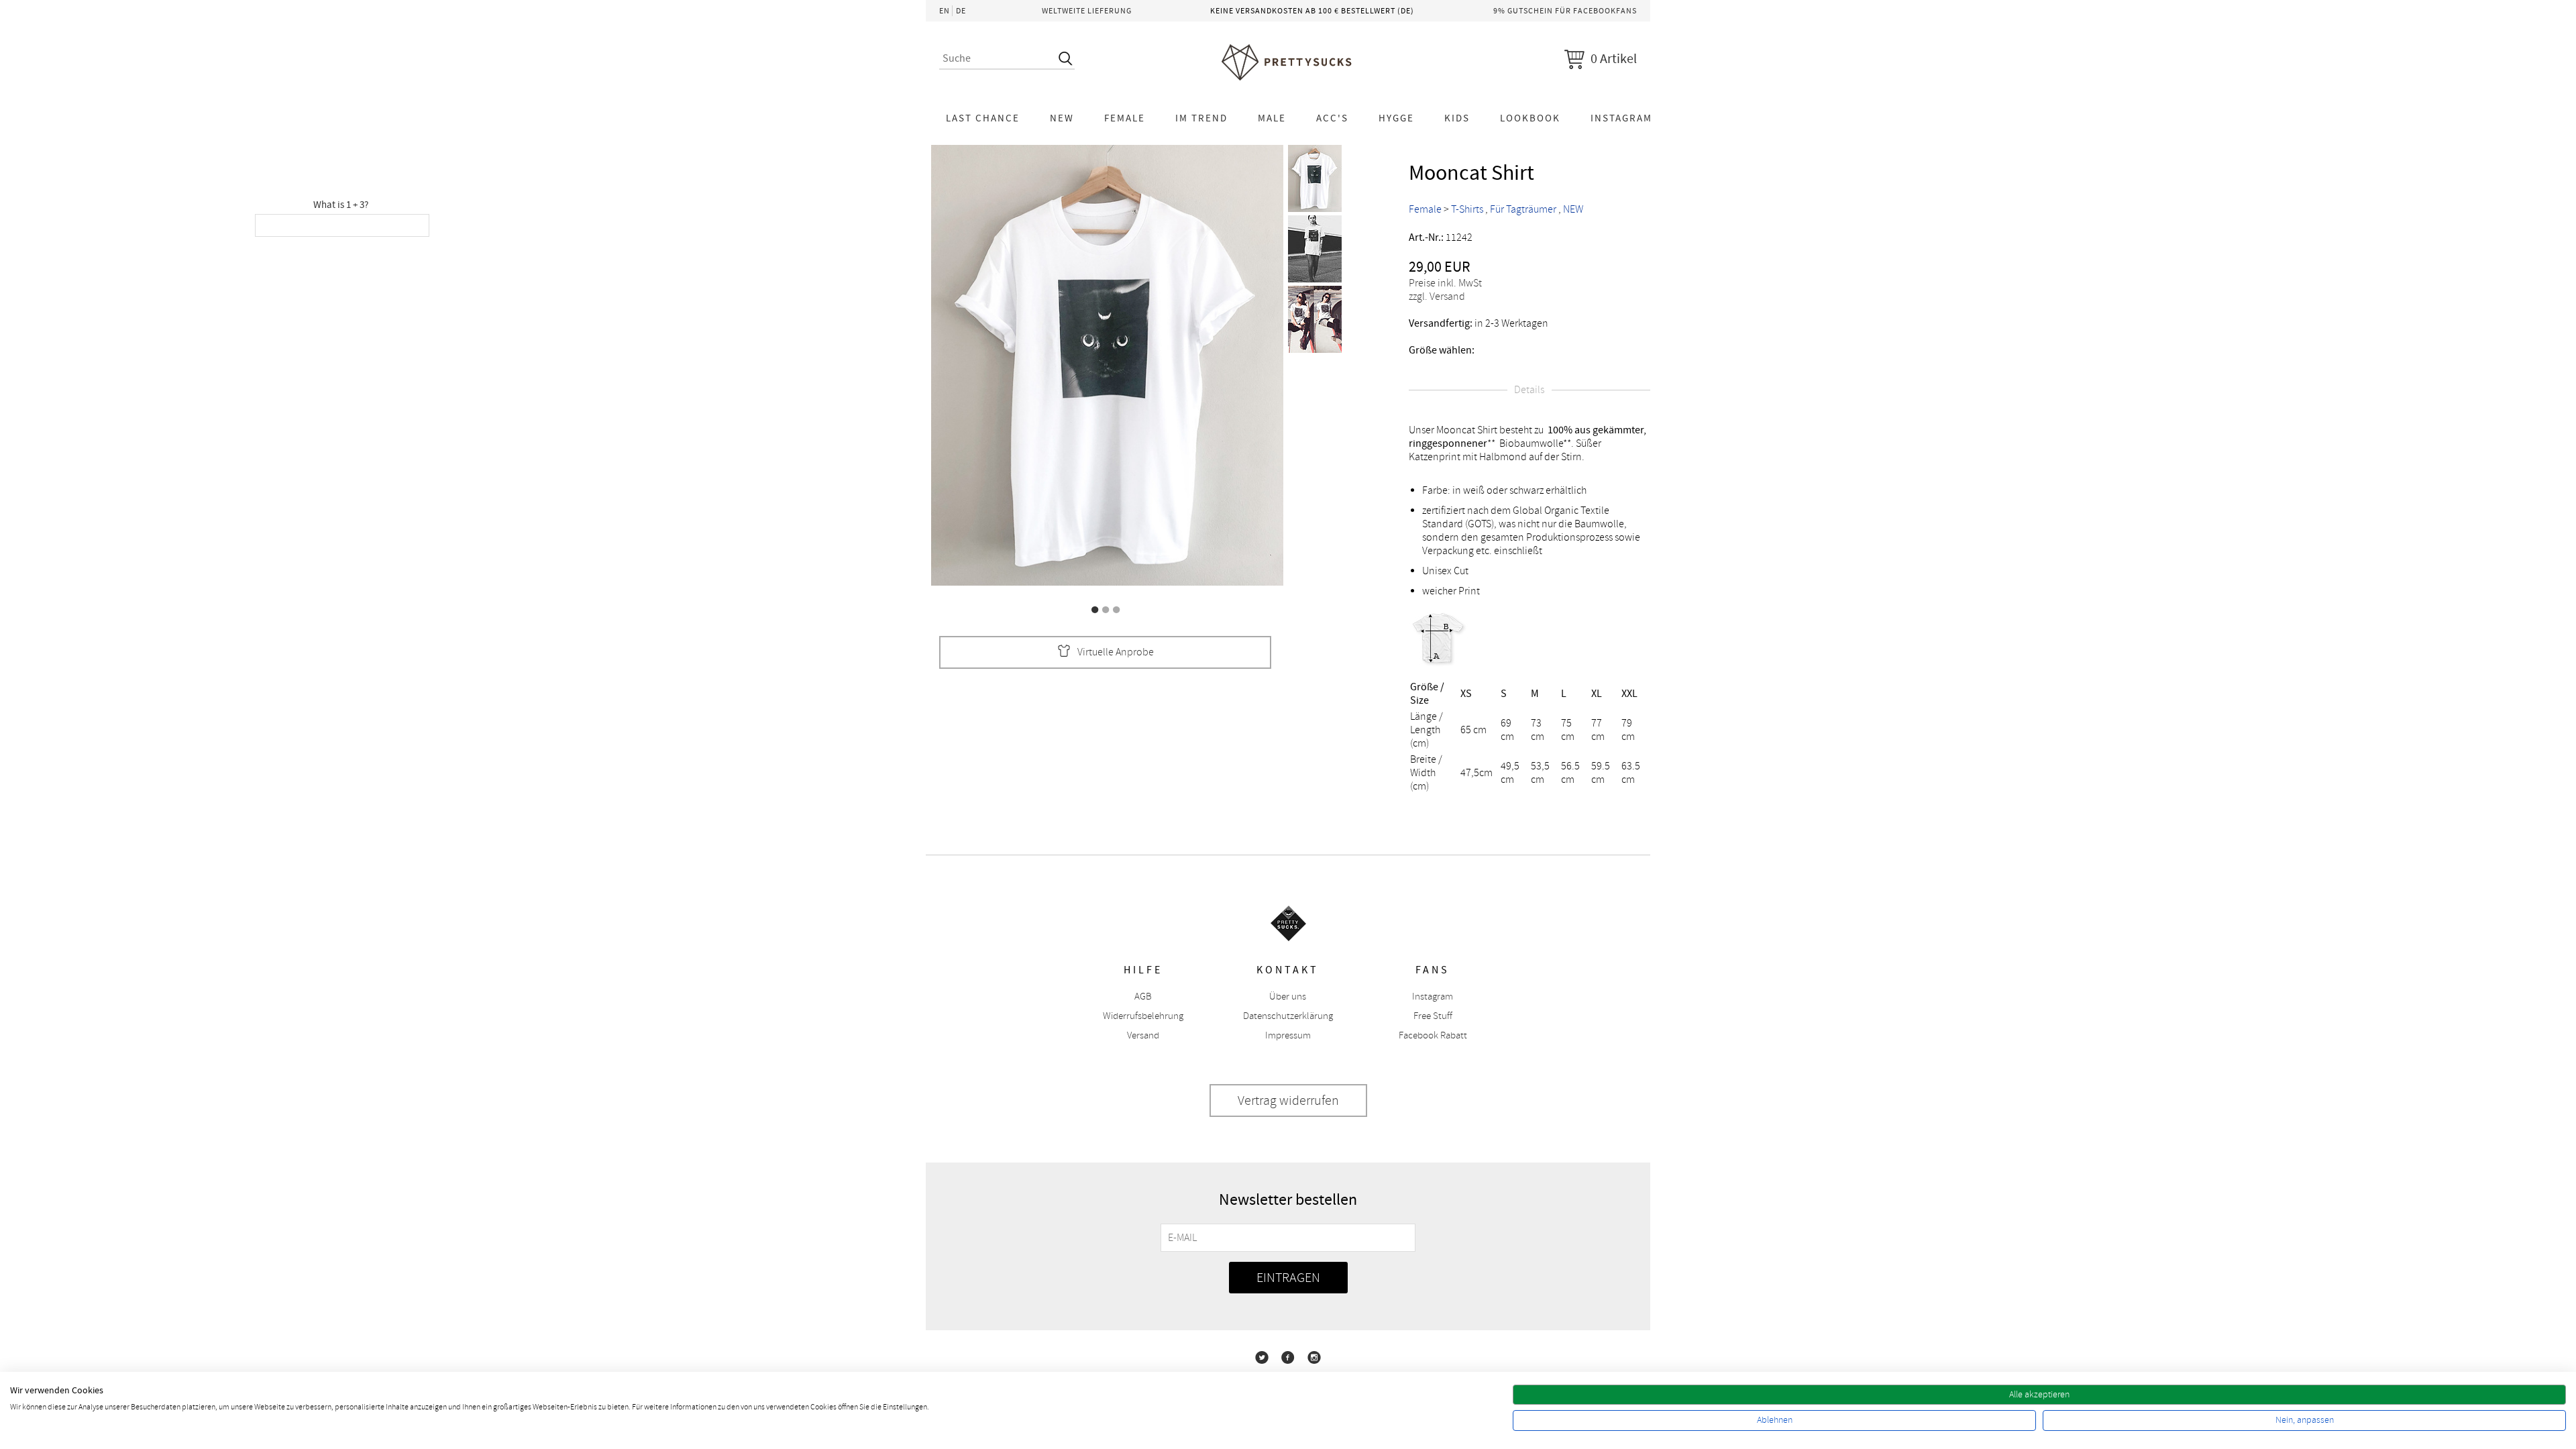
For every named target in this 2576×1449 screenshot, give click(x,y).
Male (1272, 118)
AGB (1143, 997)
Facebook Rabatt (1433, 1035)
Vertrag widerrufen (1288, 1101)
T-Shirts (1467, 209)
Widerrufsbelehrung (1143, 1016)
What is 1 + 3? (341, 205)
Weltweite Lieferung (1087, 11)
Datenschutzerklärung (1288, 1016)
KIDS (1457, 118)
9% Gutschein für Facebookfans (1565, 11)
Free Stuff (1433, 1016)
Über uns (1288, 997)
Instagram (1621, 118)
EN (945, 11)
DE (961, 11)
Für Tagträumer (1523, 209)
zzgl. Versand (1437, 297)
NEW (1062, 118)
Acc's (1332, 118)
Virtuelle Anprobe (1116, 652)
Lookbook (1530, 118)
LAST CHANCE (983, 118)
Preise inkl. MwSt (1445, 283)
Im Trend (1201, 118)
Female (1125, 118)
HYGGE (1396, 118)
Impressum (1288, 1035)
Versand (1143, 1035)
